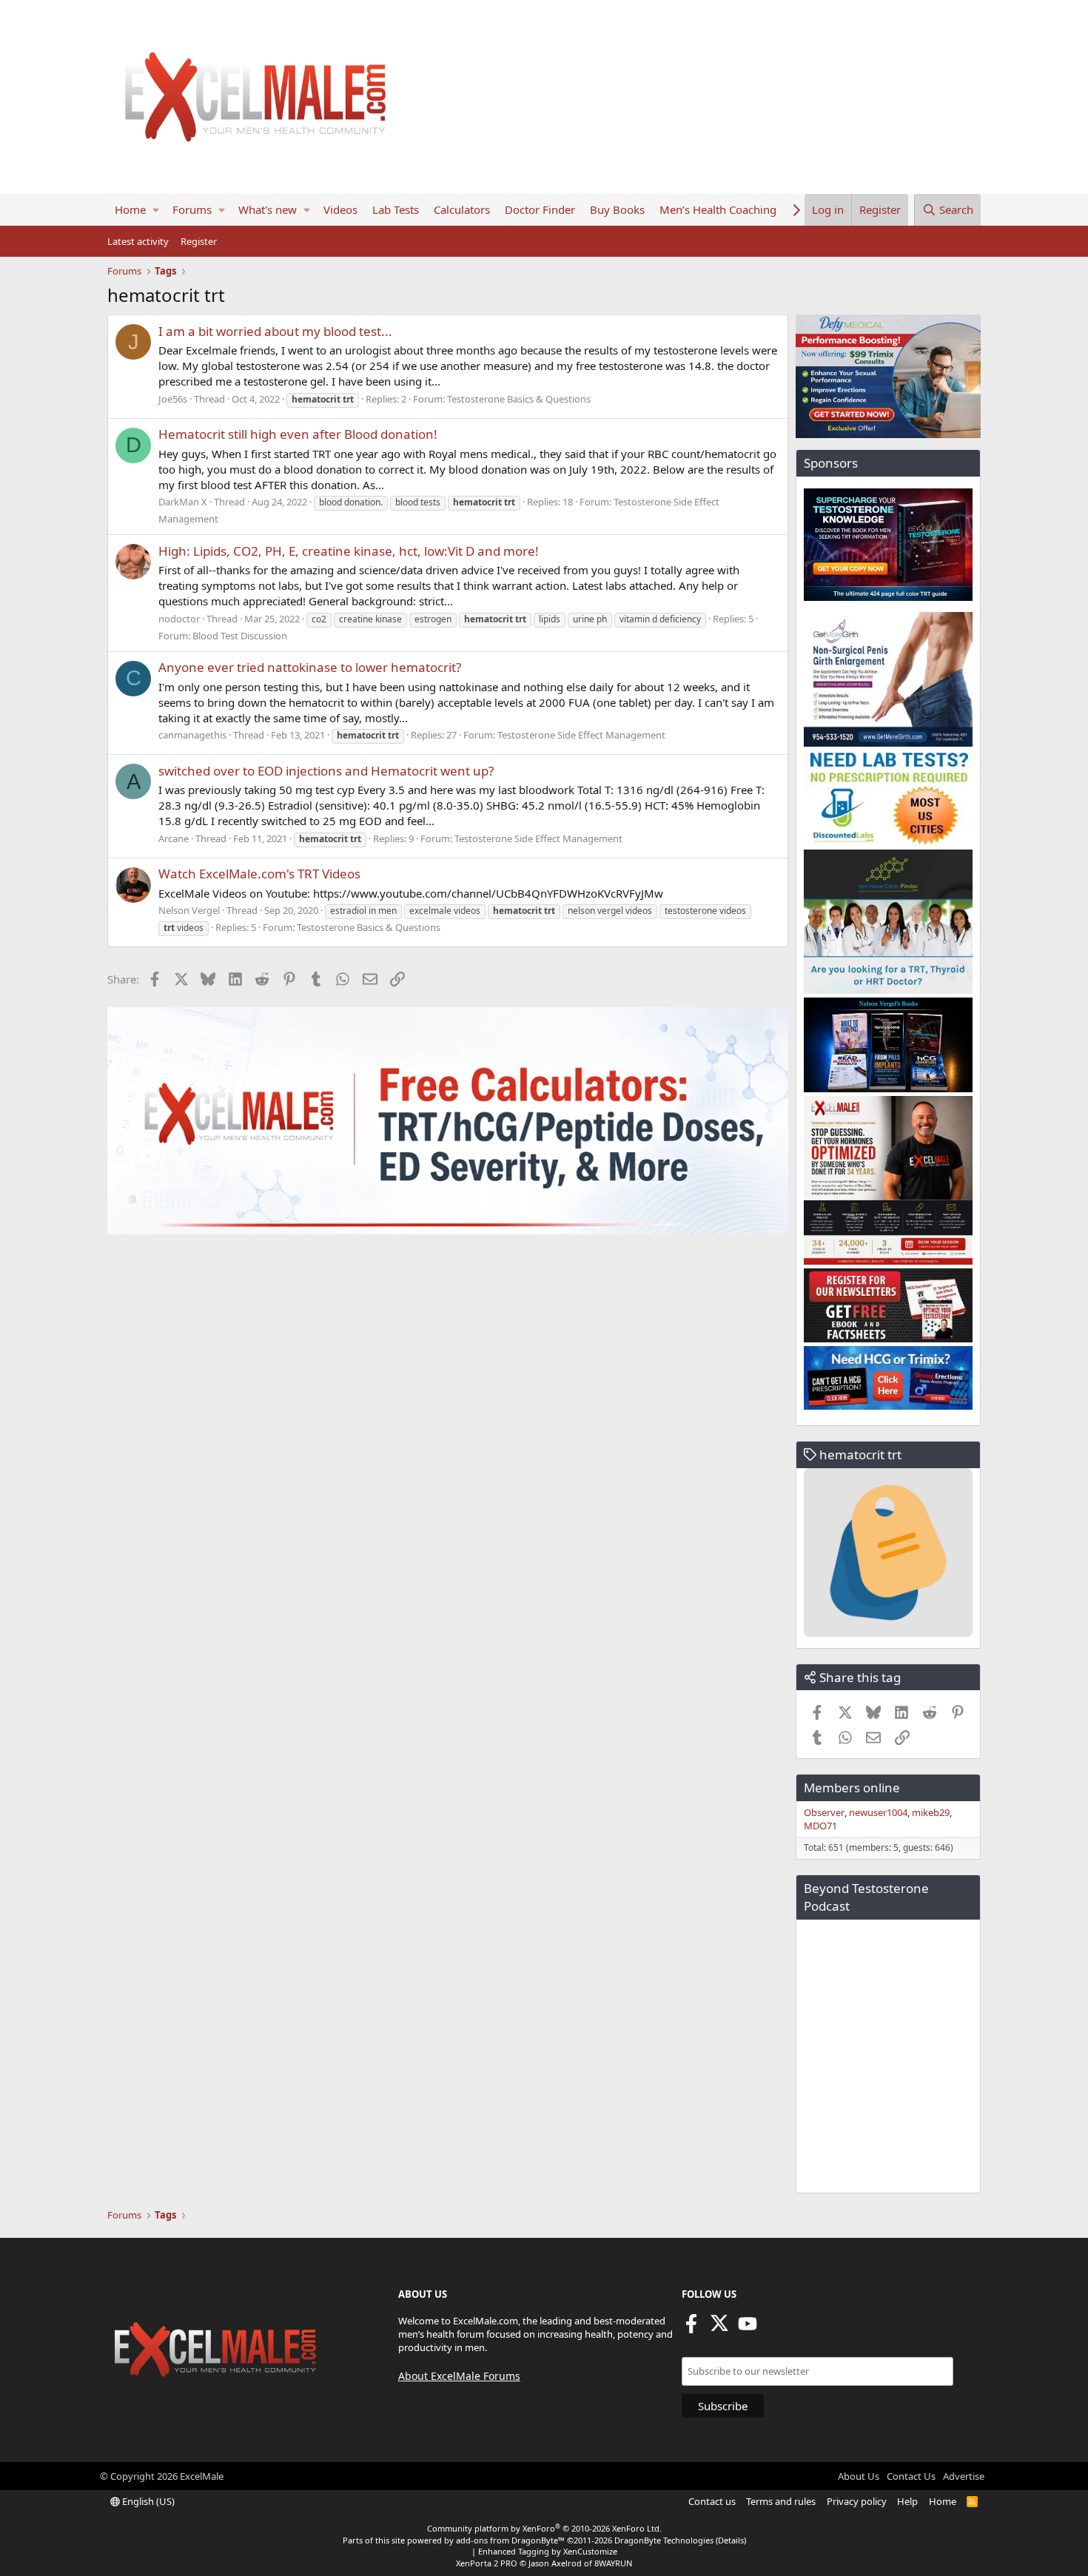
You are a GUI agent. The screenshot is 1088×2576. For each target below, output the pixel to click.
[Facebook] (691, 2328)
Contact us (712, 2501)
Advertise (964, 2476)
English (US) (147, 2501)
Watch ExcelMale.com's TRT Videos (259, 874)
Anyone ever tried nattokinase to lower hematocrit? (310, 667)
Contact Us (911, 2476)
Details (731, 2540)
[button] (156, 210)
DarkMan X (183, 502)
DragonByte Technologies (664, 2540)
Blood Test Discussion (240, 636)
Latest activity (138, 241)
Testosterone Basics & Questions (519, 399)
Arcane (174, 838)
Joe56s (173, 399)
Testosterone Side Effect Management (581, 735)
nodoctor (179, 619)
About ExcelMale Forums (459, 2376)
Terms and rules (781, 2501)
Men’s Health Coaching (718, 209)
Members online (852, 1788)
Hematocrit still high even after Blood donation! (298, 434)
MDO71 (820, 1826)
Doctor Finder (540, 209)
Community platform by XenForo (544, 2528)
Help (907, 2501)
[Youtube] (748, 2328)
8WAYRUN (613, 2563)
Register (199, 241)
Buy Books (617, 209)
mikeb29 (931, 1812)
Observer (824, 1812)
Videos (340, 209)
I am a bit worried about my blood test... (275, 331)
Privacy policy (857, 2501)
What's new (268, 209)
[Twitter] (719, 2328)
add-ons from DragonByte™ (510, 2540)
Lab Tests (396, 209)
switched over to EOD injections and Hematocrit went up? (326, 771)
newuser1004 (878, 1812)
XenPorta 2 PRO (487, 2563)
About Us (859, 2476)
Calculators (462, 209)
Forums (192, 209)
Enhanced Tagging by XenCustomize (548, 2551)
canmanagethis (192, 735)
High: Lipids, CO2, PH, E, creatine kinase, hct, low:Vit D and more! (349, 551)
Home (130, 209)
